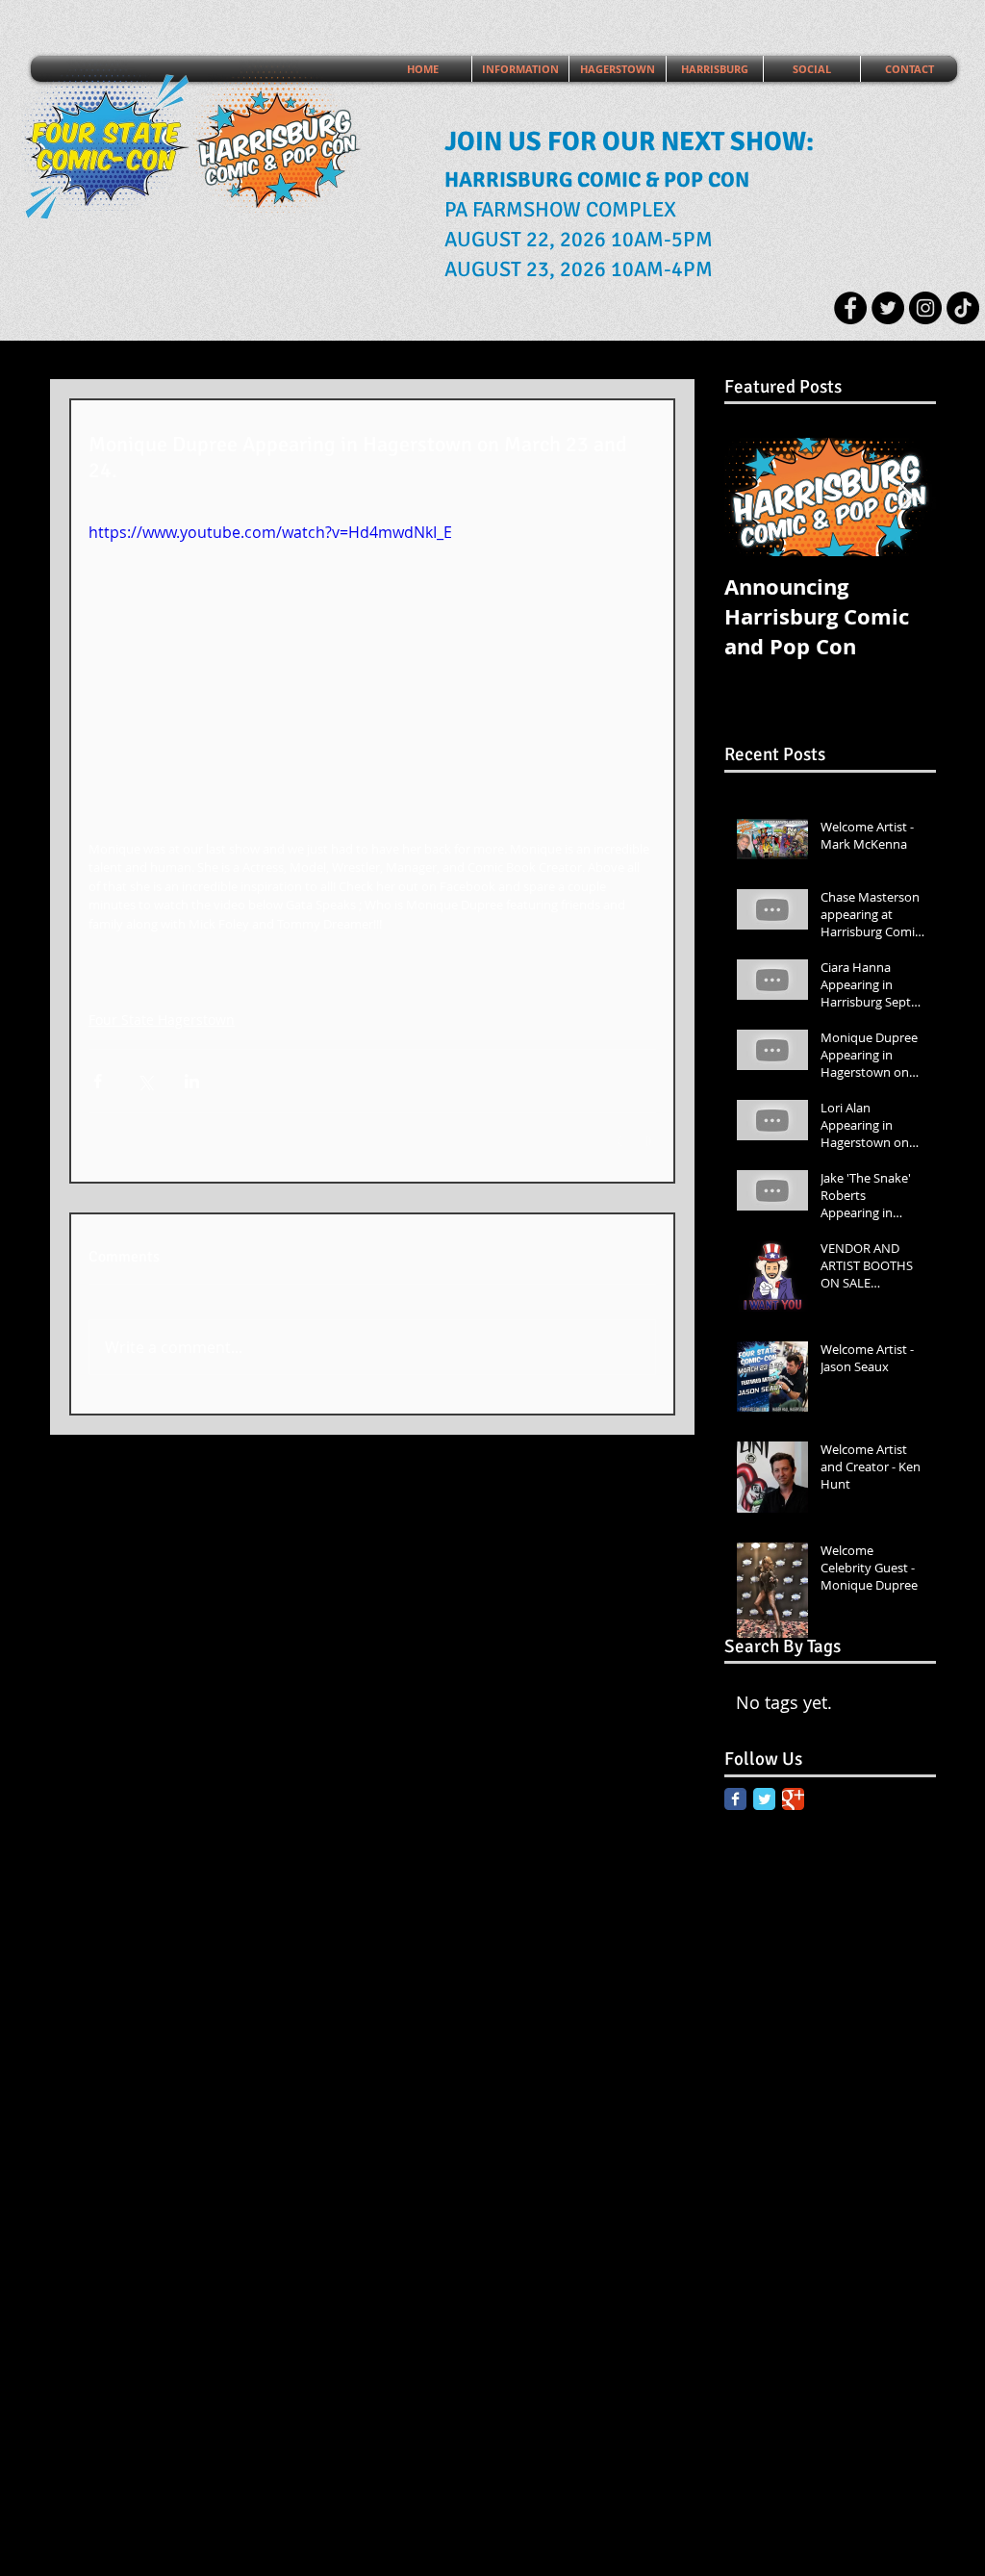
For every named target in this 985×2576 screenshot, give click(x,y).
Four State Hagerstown (162, 1020)
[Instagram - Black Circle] (925, 308)
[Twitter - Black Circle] (888, 308)
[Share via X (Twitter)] (145, 1081)
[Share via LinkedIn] (192, 1081)
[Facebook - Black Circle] (850, 308)
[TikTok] (963, 308)
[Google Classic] (793, 1799)
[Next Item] (905, 497)
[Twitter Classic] (764, 1799)
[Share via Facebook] (98, 1081)
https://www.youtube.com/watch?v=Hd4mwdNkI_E (270, 532)
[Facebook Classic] (735, 1799)
